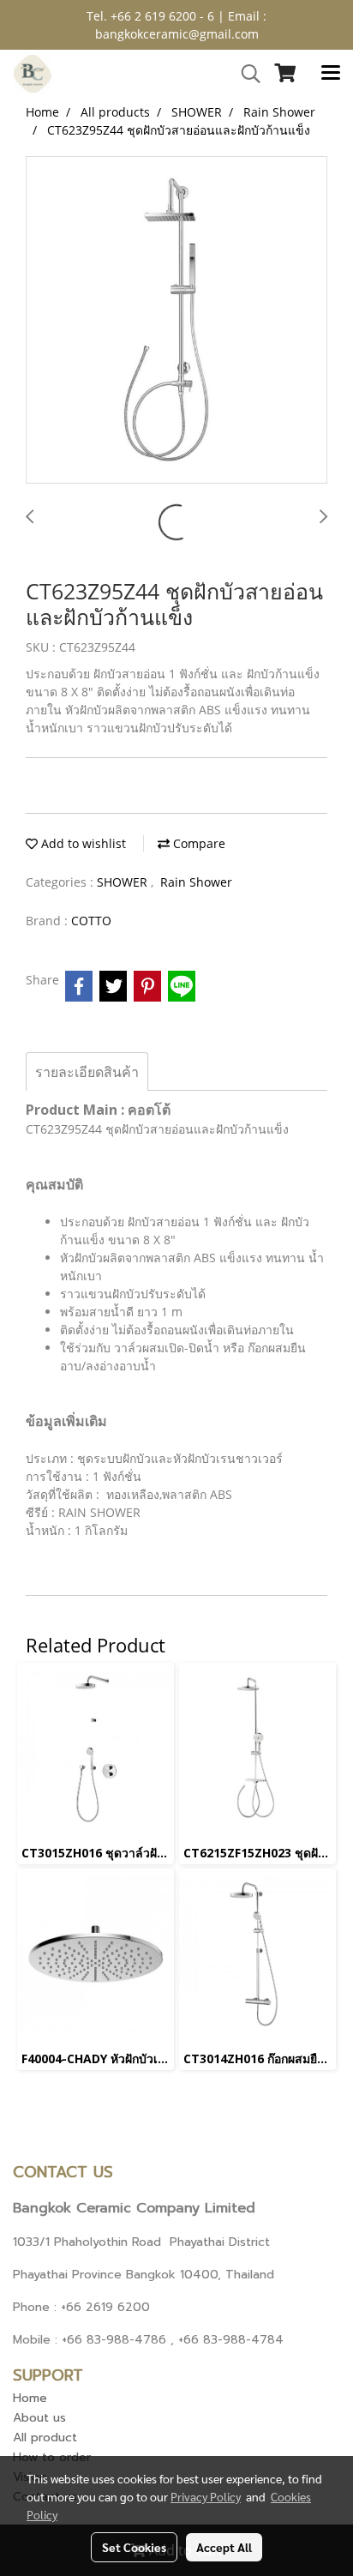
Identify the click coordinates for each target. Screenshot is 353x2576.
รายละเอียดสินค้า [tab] (87, 1072)
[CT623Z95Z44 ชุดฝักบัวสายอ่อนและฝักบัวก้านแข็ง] (176, 321)
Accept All (224, 2547)
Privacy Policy (206, 2496)
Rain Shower (196, 882)
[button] (245, 74)
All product (45, 2438)
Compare (197, 843)
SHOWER (124, 882)
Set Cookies (134, 2547)
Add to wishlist (82, 843)
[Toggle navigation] (331, 74)
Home (30, 2398)
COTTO (91, 921)
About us (39, 2418)
